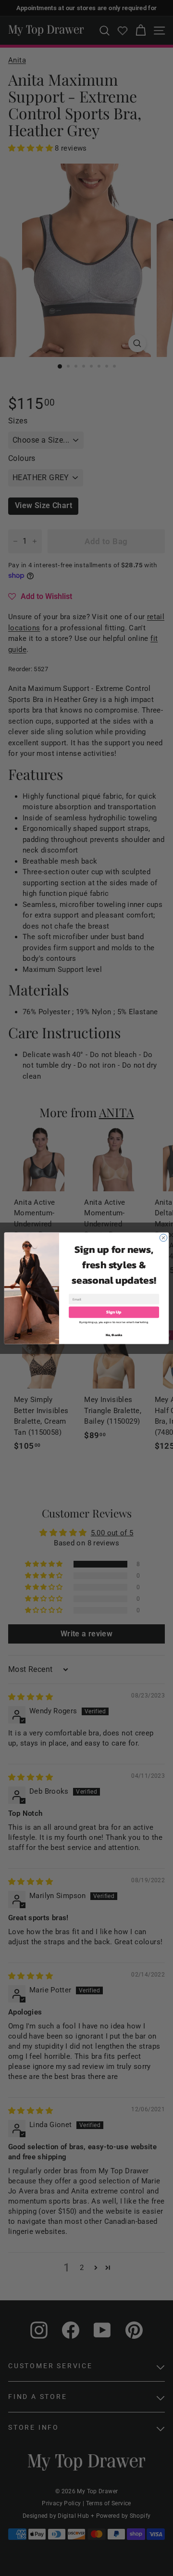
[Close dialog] (163, 1237)
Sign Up (114, 1312)
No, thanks (114, 1335)
